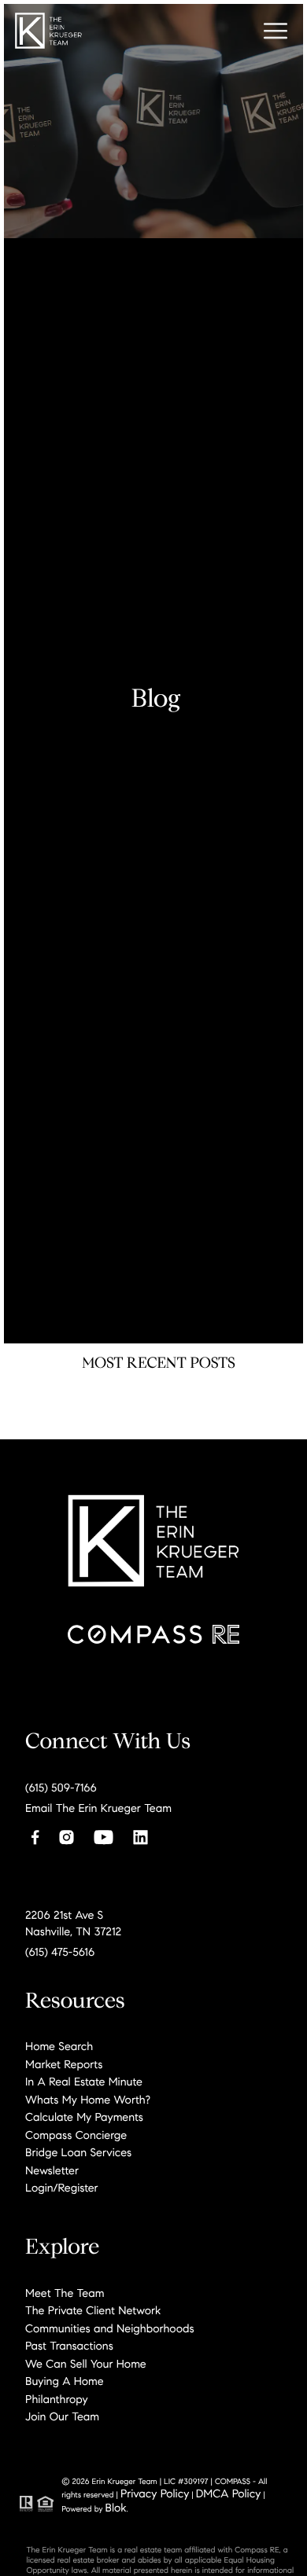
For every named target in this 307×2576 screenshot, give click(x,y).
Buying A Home (65, 2381)
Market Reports (64, 2064)
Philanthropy (57, 2399)
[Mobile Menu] (276, 31)
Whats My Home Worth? (88, 2100)
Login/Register (62, 2188)
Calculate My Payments (84, 2117)
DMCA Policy (229, 2493)
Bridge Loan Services (78, 2152)
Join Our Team (62, 2416)
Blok (116, 2508)
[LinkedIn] (140, 1837)
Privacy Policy (155, 2493)
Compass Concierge (76, 2135)
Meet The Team (65, 2293)
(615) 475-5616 (60, 1952)
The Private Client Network (93, 2310)
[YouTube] (103, 1837)
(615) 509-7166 (61, 1788)
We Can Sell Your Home (86, 2364)
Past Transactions (69, 2346)
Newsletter (52, 2170)
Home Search (59, 2046)
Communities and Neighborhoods (110, 2328)
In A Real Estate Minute (84, 2082)
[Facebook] (35, 1837)
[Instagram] (66, 1837)
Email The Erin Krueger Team (98, 1808)
